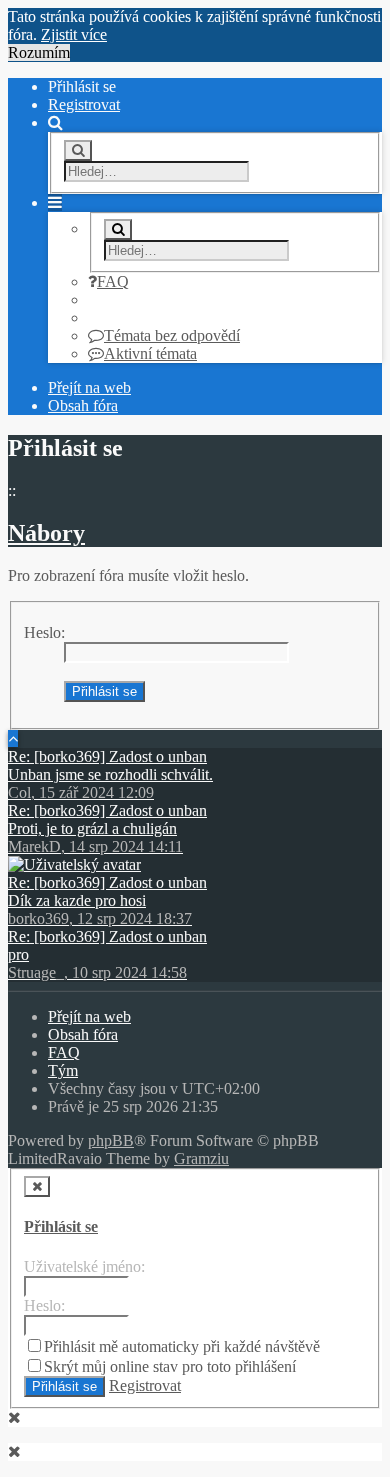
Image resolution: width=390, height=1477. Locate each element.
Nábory (46, 533)
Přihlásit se (61, 1226)
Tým (63, 1070)
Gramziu (201, 1158)
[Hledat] (78, 150)
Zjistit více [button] (74, 34)
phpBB (111, 1140)
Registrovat (84, 104)
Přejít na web (89, 387)
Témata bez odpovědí (172, 335)
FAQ (113, 281)
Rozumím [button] (39, 52)
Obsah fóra (83, 405)
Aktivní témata (150, 353)
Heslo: (44, 632)
